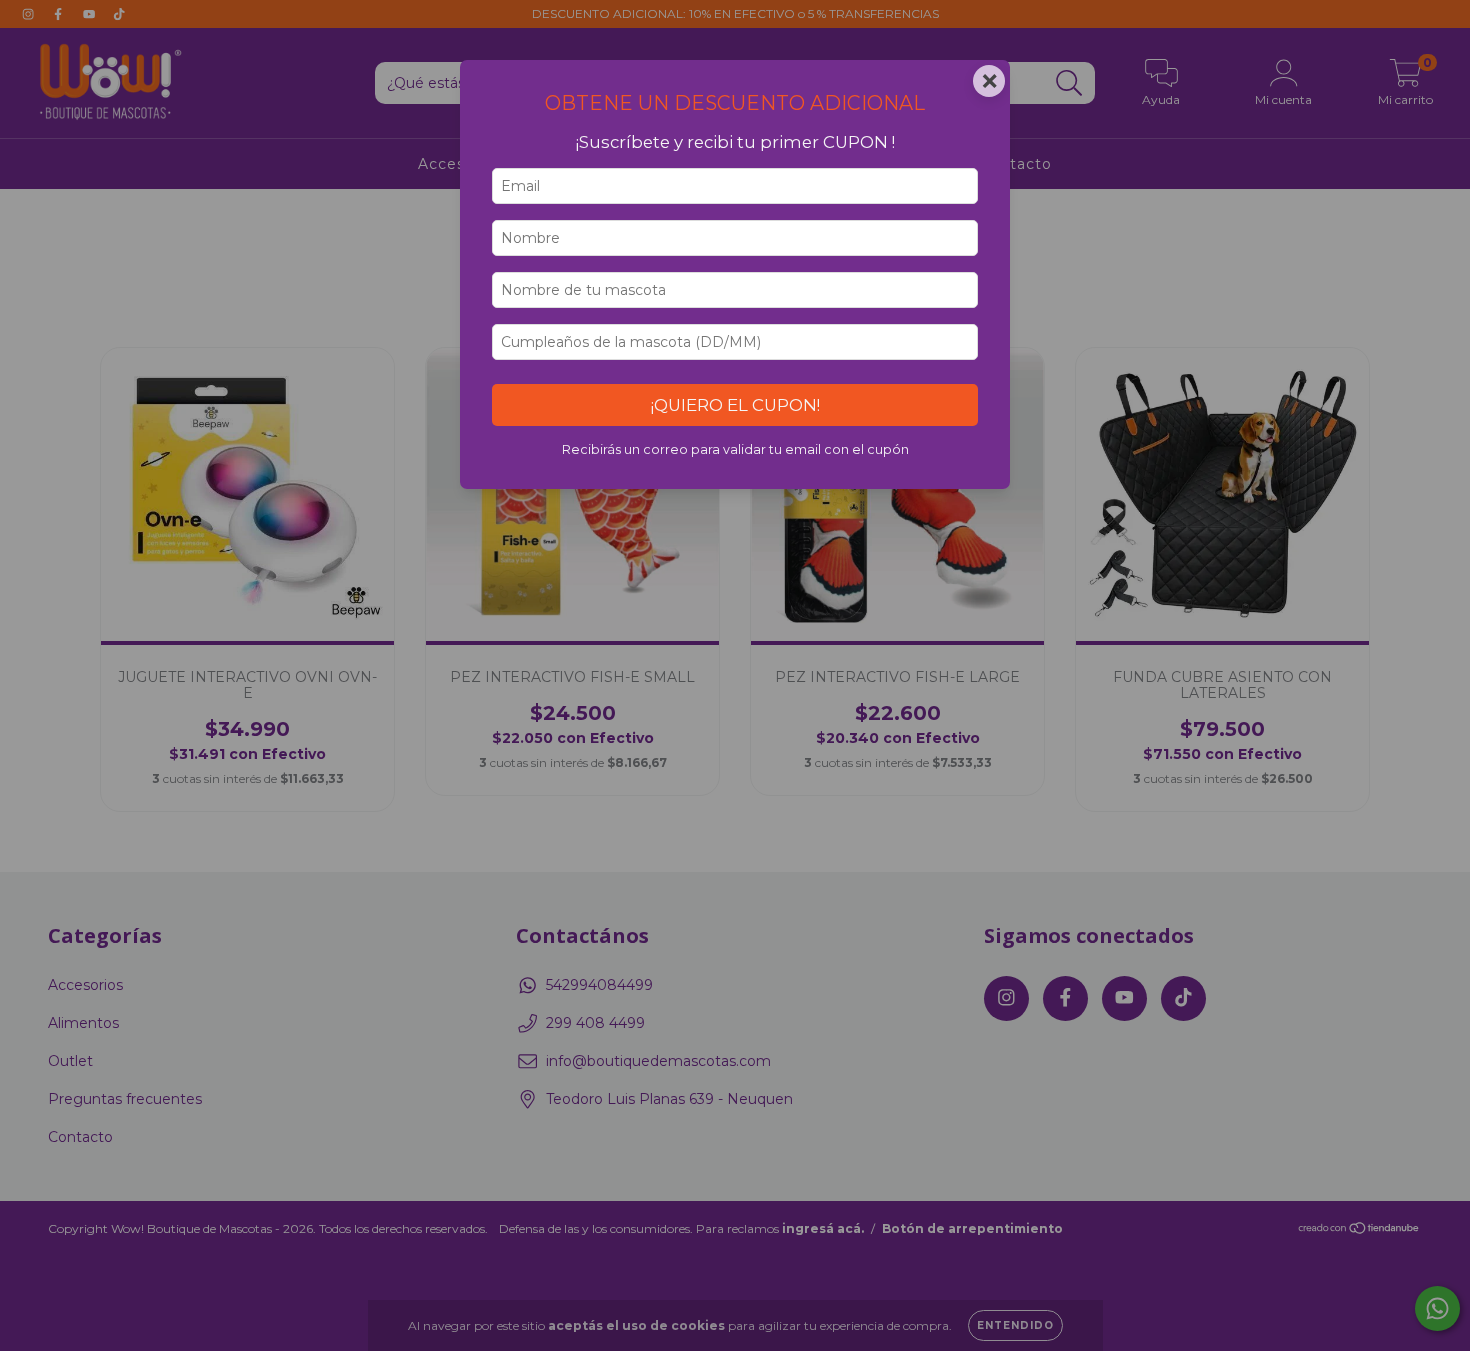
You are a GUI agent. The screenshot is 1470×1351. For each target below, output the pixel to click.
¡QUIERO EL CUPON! (735, 405)
